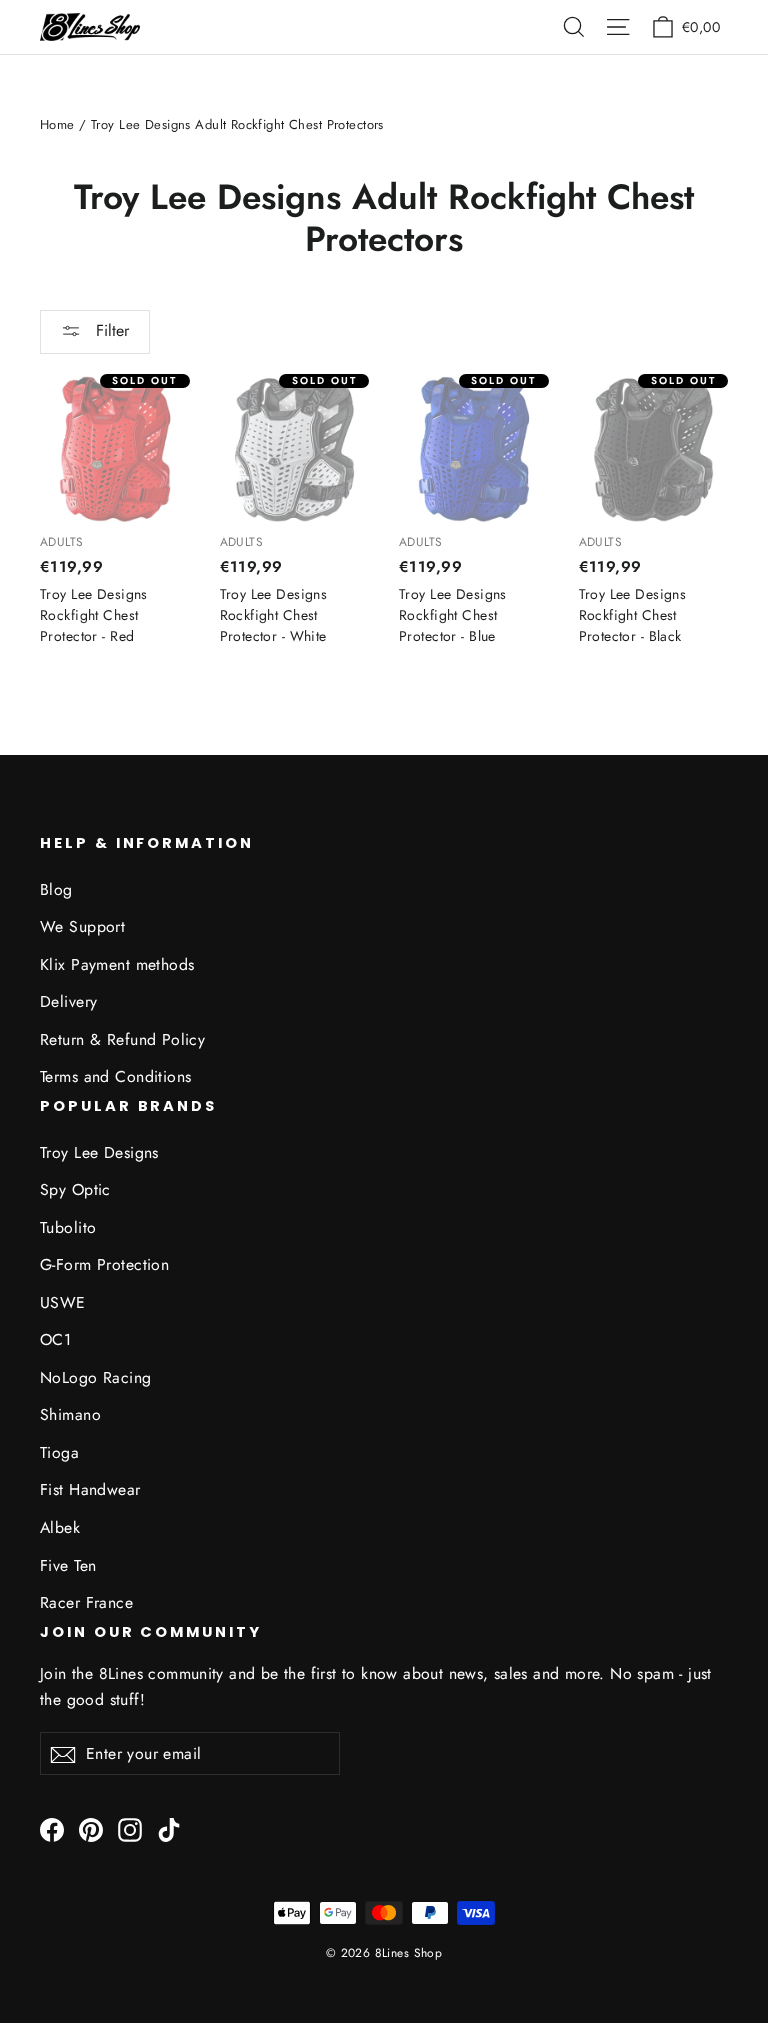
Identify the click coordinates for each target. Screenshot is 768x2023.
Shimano (70, 1414)
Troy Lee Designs (99, 1152)
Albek (60, 1527)
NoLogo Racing (96, 1377)
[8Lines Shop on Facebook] (52, 1828)
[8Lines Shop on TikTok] (169, 1828)
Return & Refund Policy (122, 1039)
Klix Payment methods (117, 964)
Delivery (68, 1001)
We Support (82, 926)
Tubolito (68, 1227)
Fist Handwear (90, 1489)
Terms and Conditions (116, 1076)
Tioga (59, 1452)
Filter (110, 330)
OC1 (55, 1339)
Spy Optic (75, 1189)
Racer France (86, 1602)
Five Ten (68, 1565)
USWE (63, 1302)
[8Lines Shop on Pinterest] (91, 1828)
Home (57, 124)
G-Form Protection (104, 1264)
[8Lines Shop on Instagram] (130, 1828)
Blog (56, 889)
